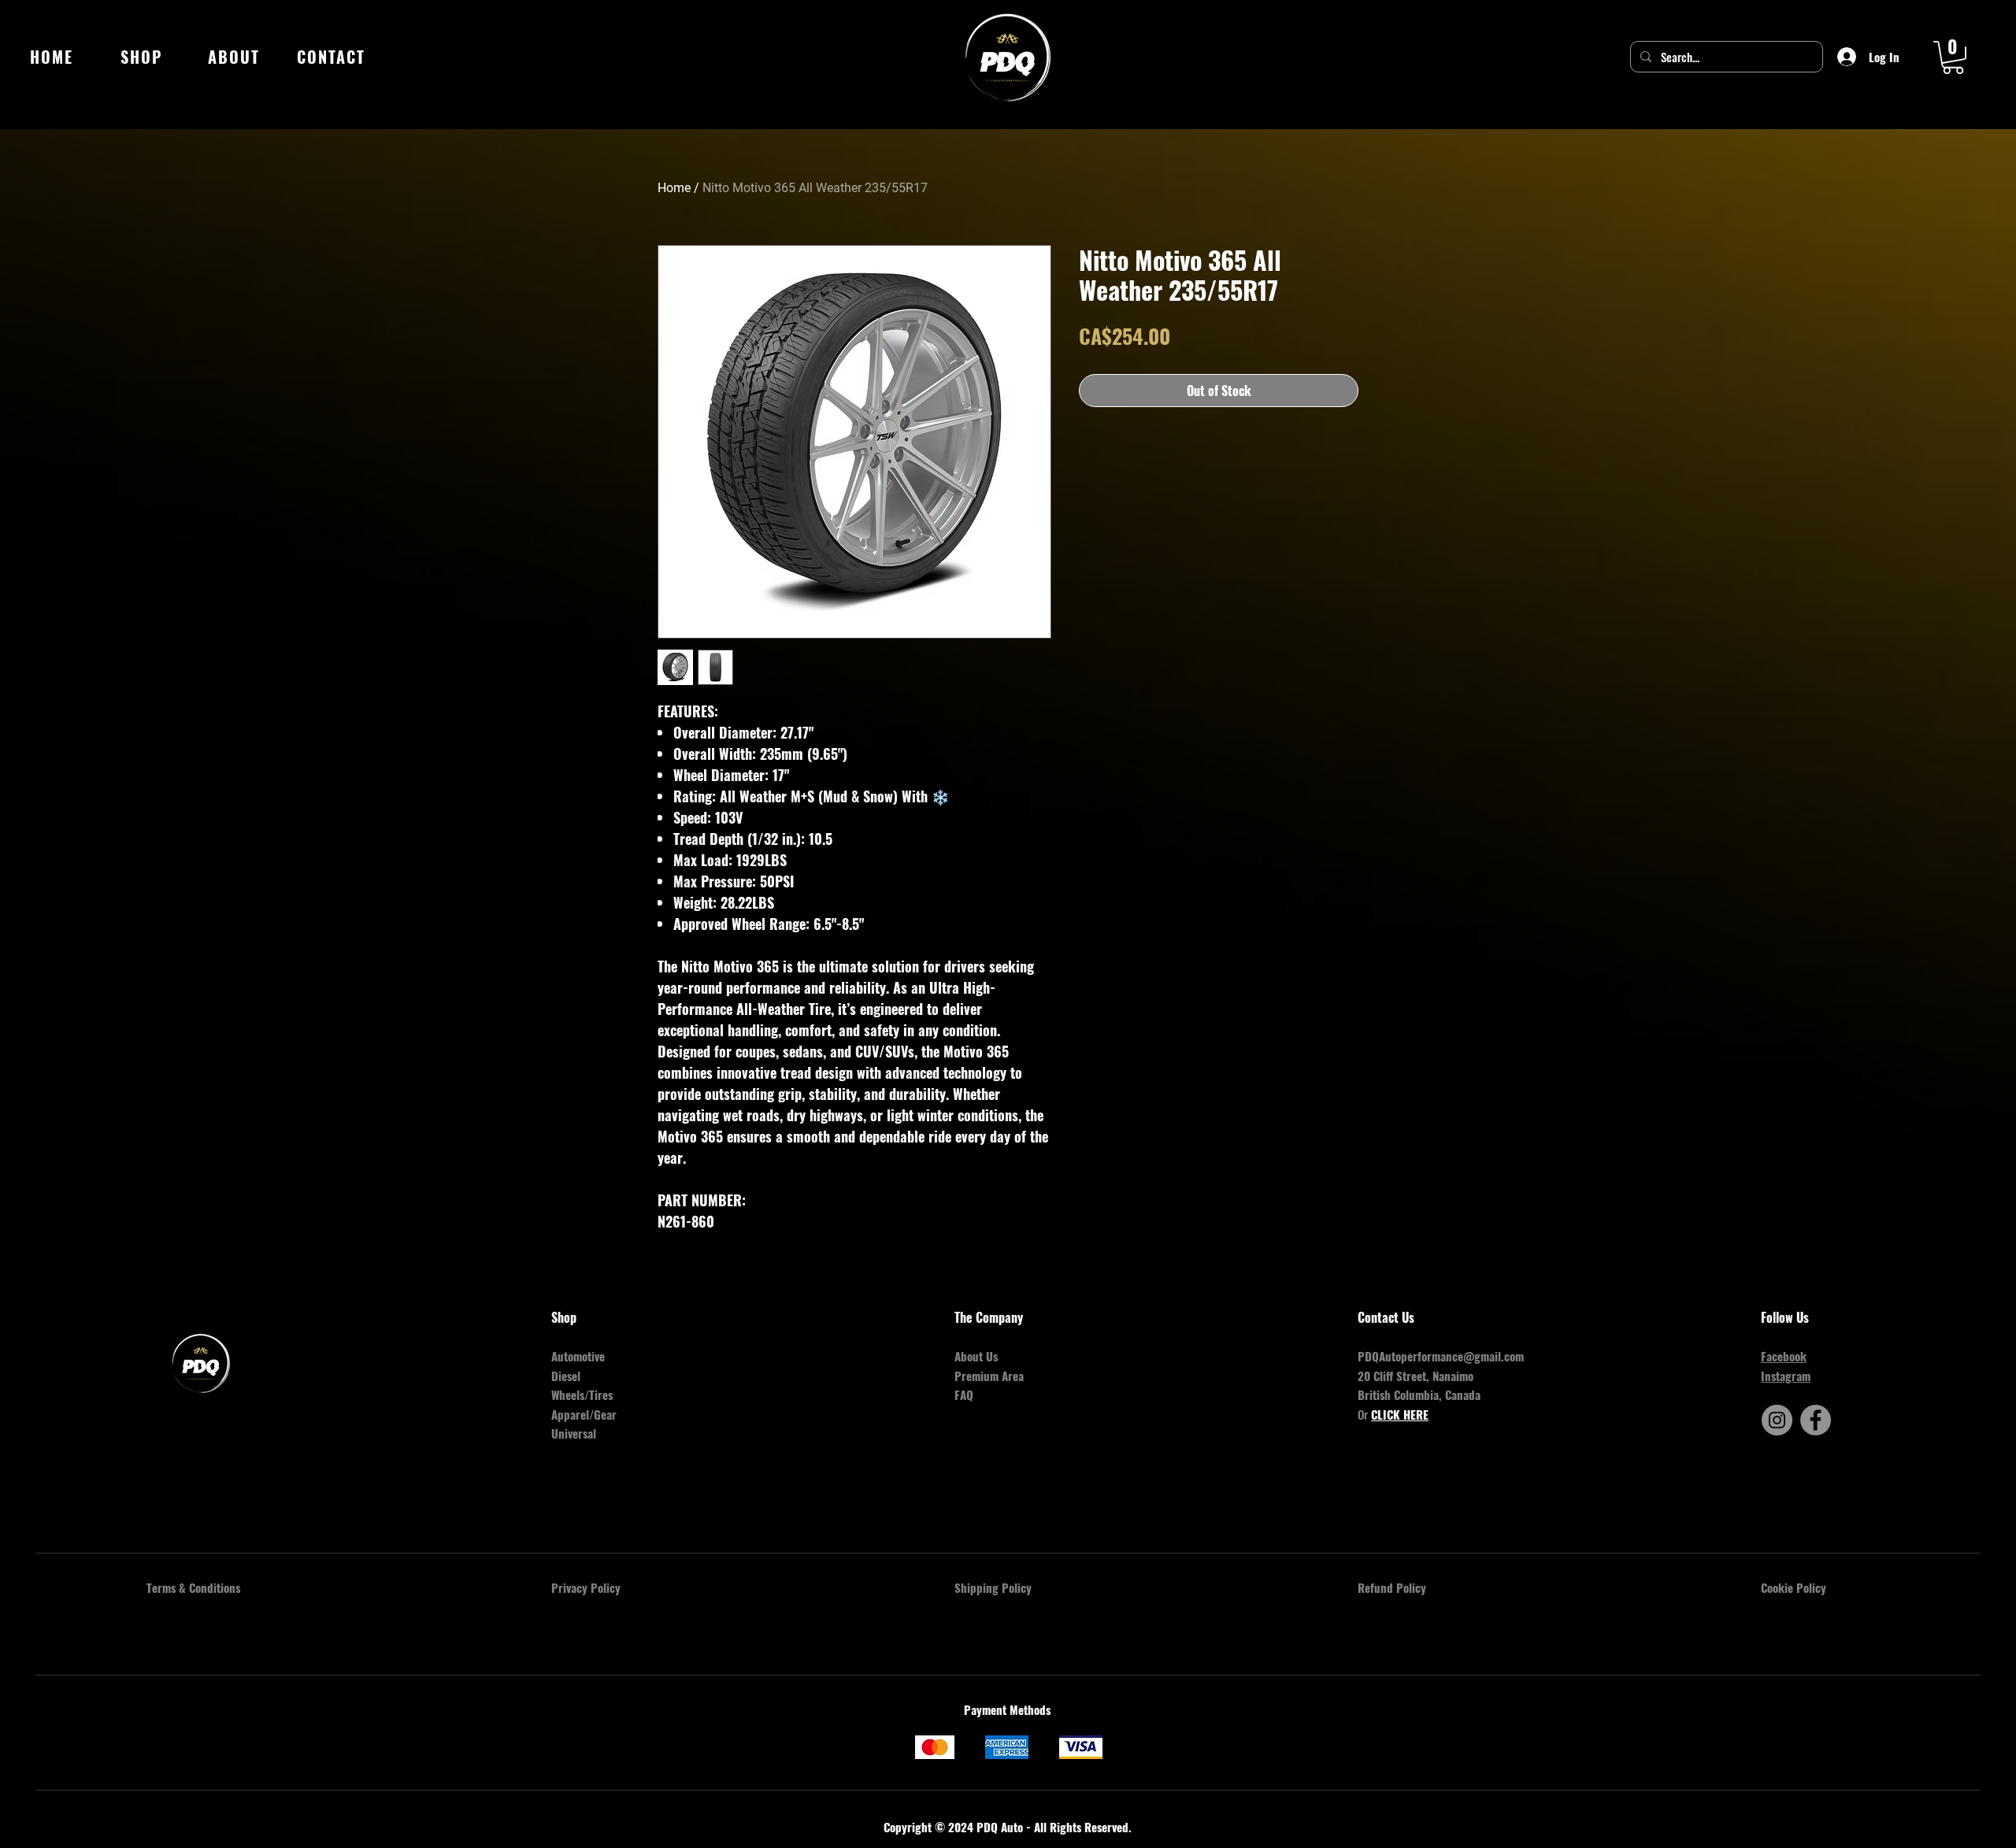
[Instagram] (1777, 1420)
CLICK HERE (1400, 1414)
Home (674, 188)
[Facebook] (1816, 1420)
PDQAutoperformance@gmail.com (1441, 1356)
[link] (1953, 57)
